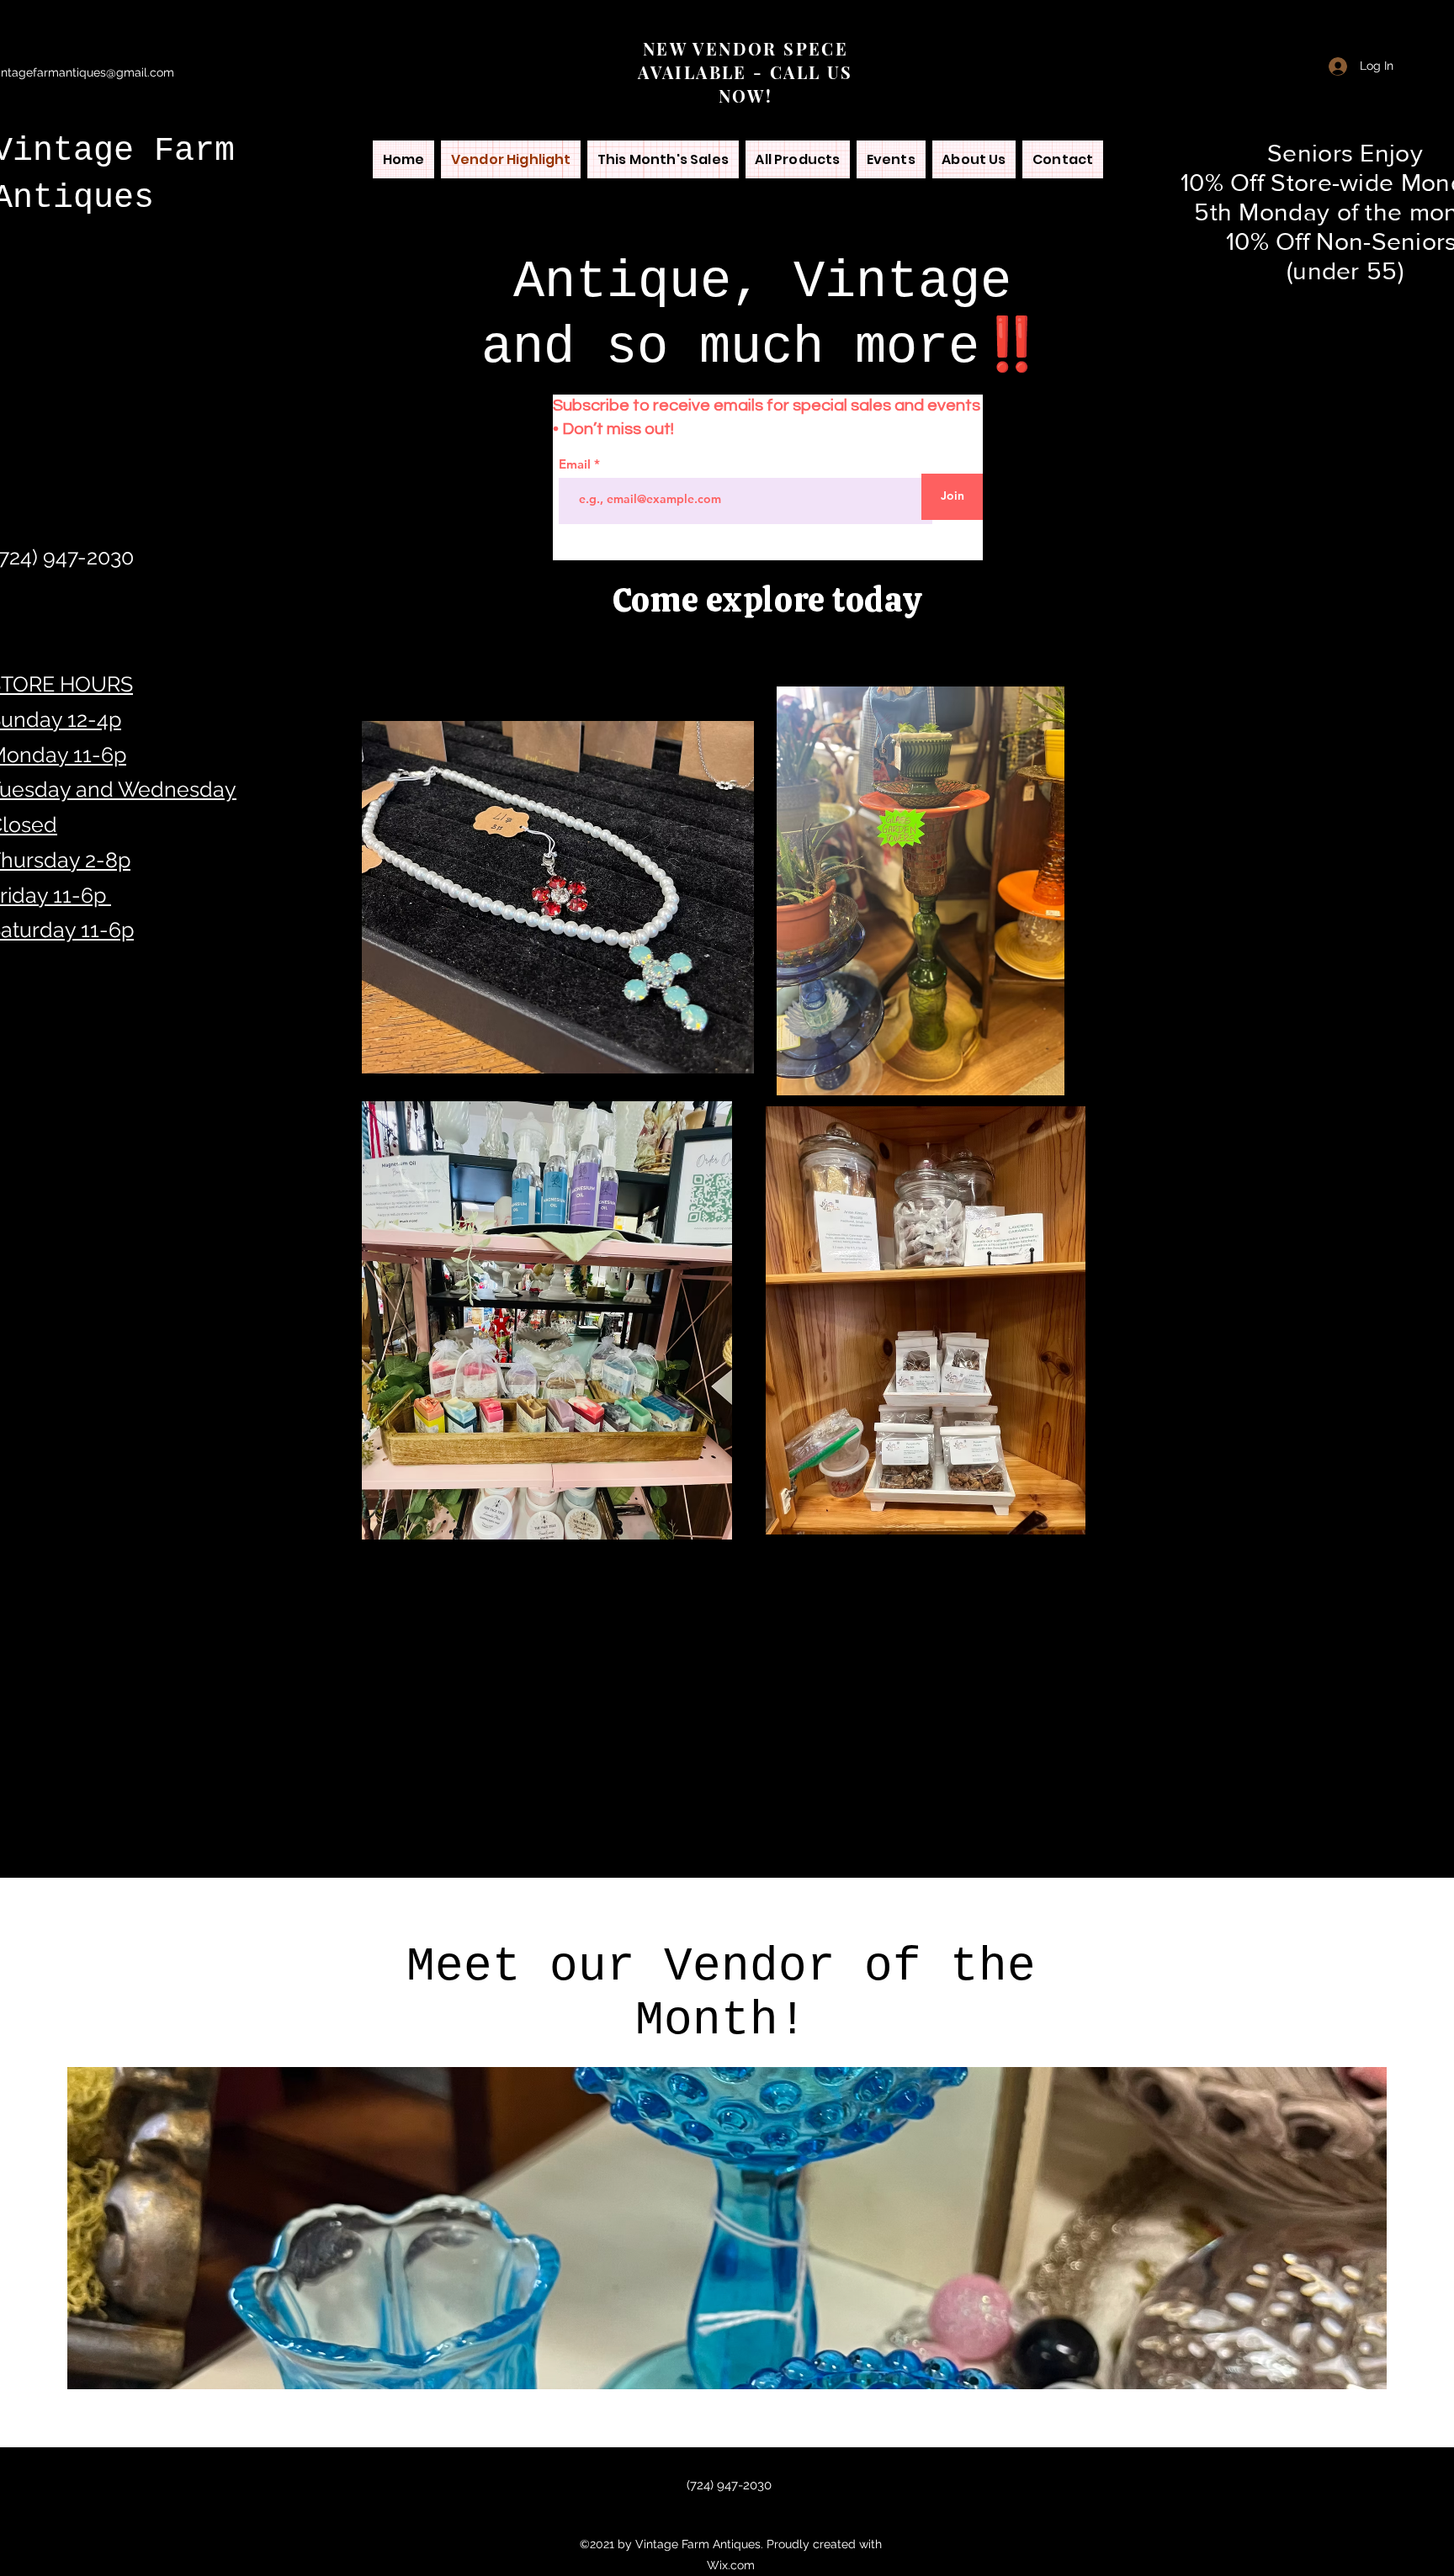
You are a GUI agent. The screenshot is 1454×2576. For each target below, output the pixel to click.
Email (576, 464)
